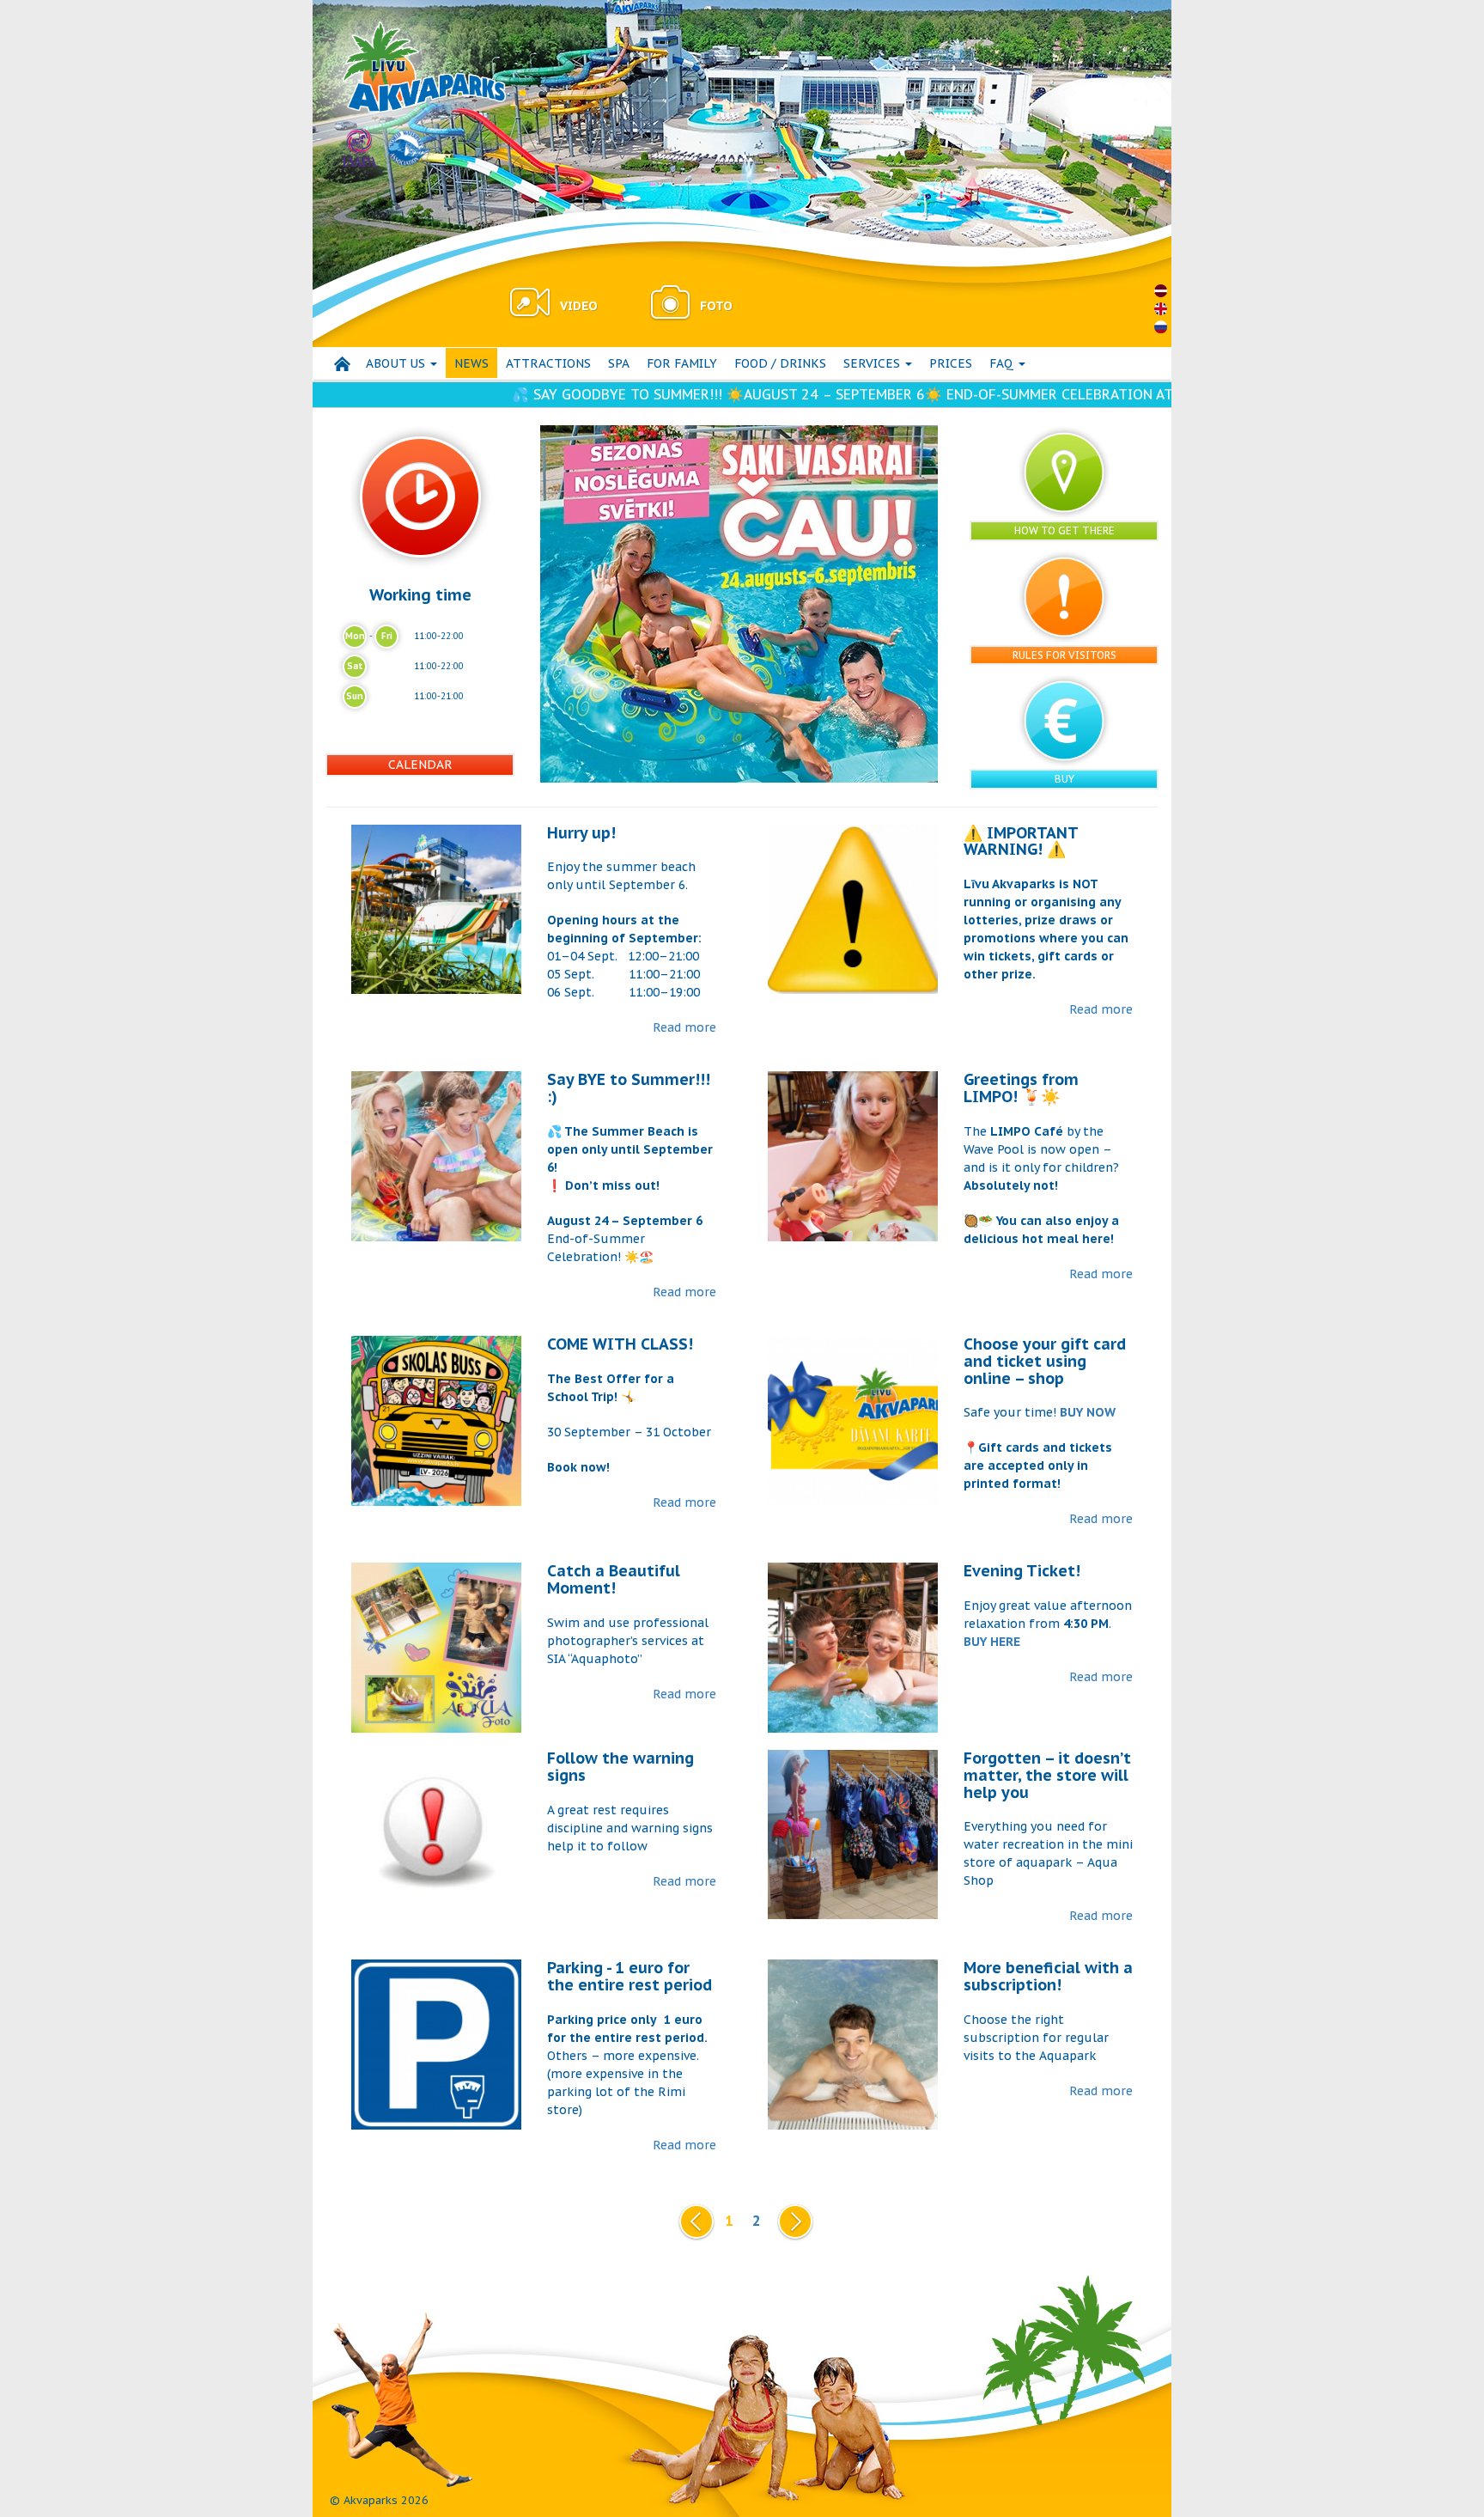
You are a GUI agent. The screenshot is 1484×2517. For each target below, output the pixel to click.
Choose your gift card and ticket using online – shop (1045, 1361)
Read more (684, 1027)
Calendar (420, 765)
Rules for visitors (1064, 655)
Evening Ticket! (1022, 1571)
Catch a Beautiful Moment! (614, 1579)
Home (342, 364)
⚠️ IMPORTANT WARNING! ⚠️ (1021, 841)
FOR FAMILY (682, 363)
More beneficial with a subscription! (1048, 1976)
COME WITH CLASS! (620, 1344)
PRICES (951, 363)
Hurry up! (581, 833)
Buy (1064, 779)
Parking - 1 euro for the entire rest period (629, 1976)
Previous (693, 2221)
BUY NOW (1088, 1412)
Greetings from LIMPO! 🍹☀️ (1021, 1088)
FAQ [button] (1003, 363)
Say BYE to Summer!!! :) (629, 1088)
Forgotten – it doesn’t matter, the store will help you (1047, 1775)
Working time (420, 594)
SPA (619, 363)
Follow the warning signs (620, 1767)
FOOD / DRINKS (780, 363)
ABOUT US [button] (397, 363)
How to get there (1064, 530)
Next (792, 2221)
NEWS (471, 363)
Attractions (548, 363)
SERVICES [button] (873, 363)
